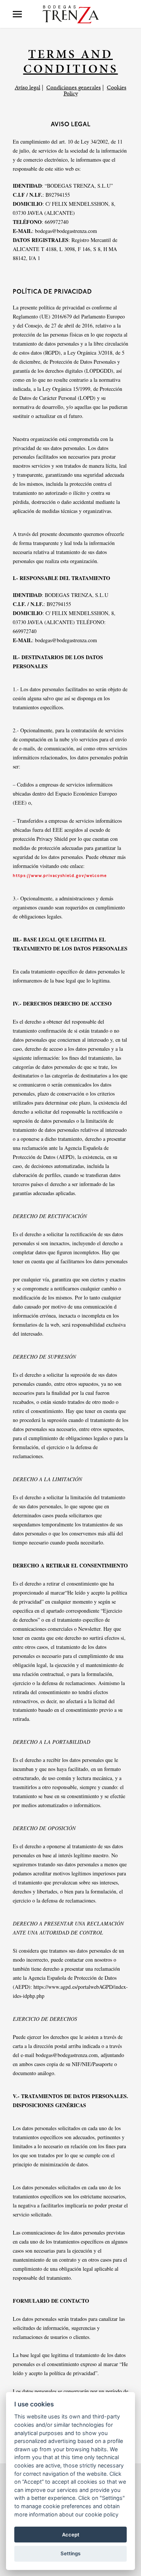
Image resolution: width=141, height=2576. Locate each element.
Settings (70, 2553)
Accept (71, 2535)
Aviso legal (27, 87)
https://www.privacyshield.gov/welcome (60, 876)
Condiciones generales (74, 87)
